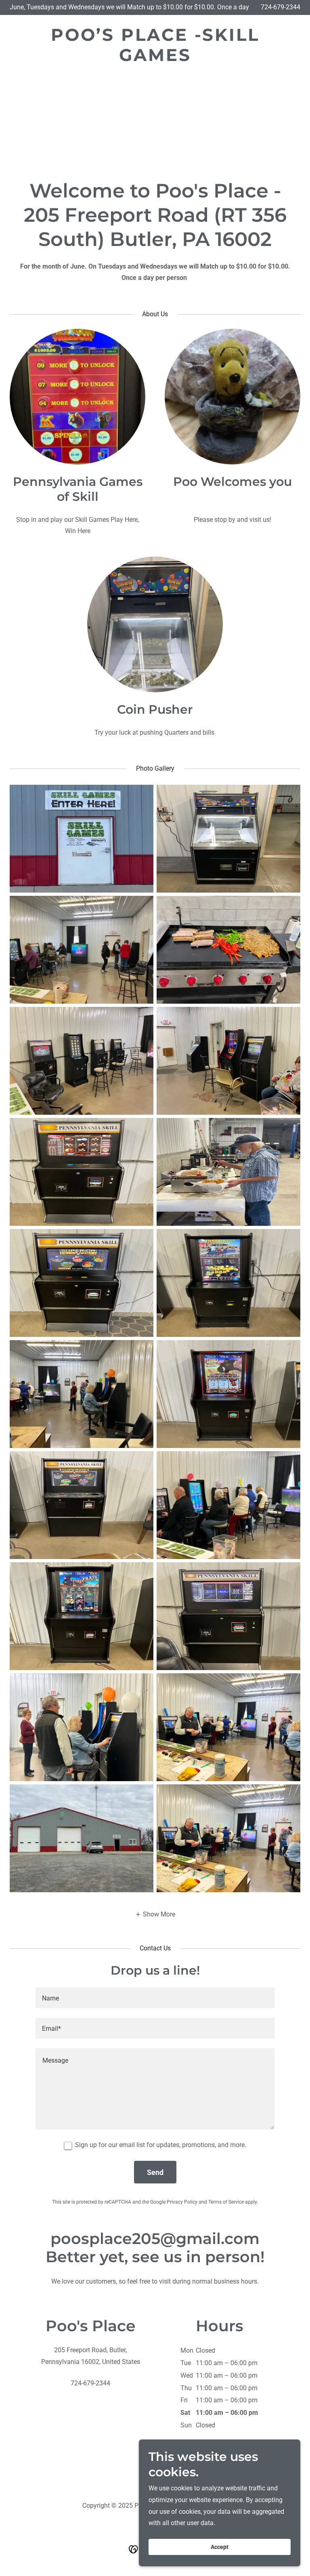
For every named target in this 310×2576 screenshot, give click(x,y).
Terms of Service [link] (226, 2202)
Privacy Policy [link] (182, 2202)
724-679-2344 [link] (281, 7)
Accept (220, 2547)
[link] (155, 59)
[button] (155, 1914)
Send (155, 2172)
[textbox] (155, 1998)
